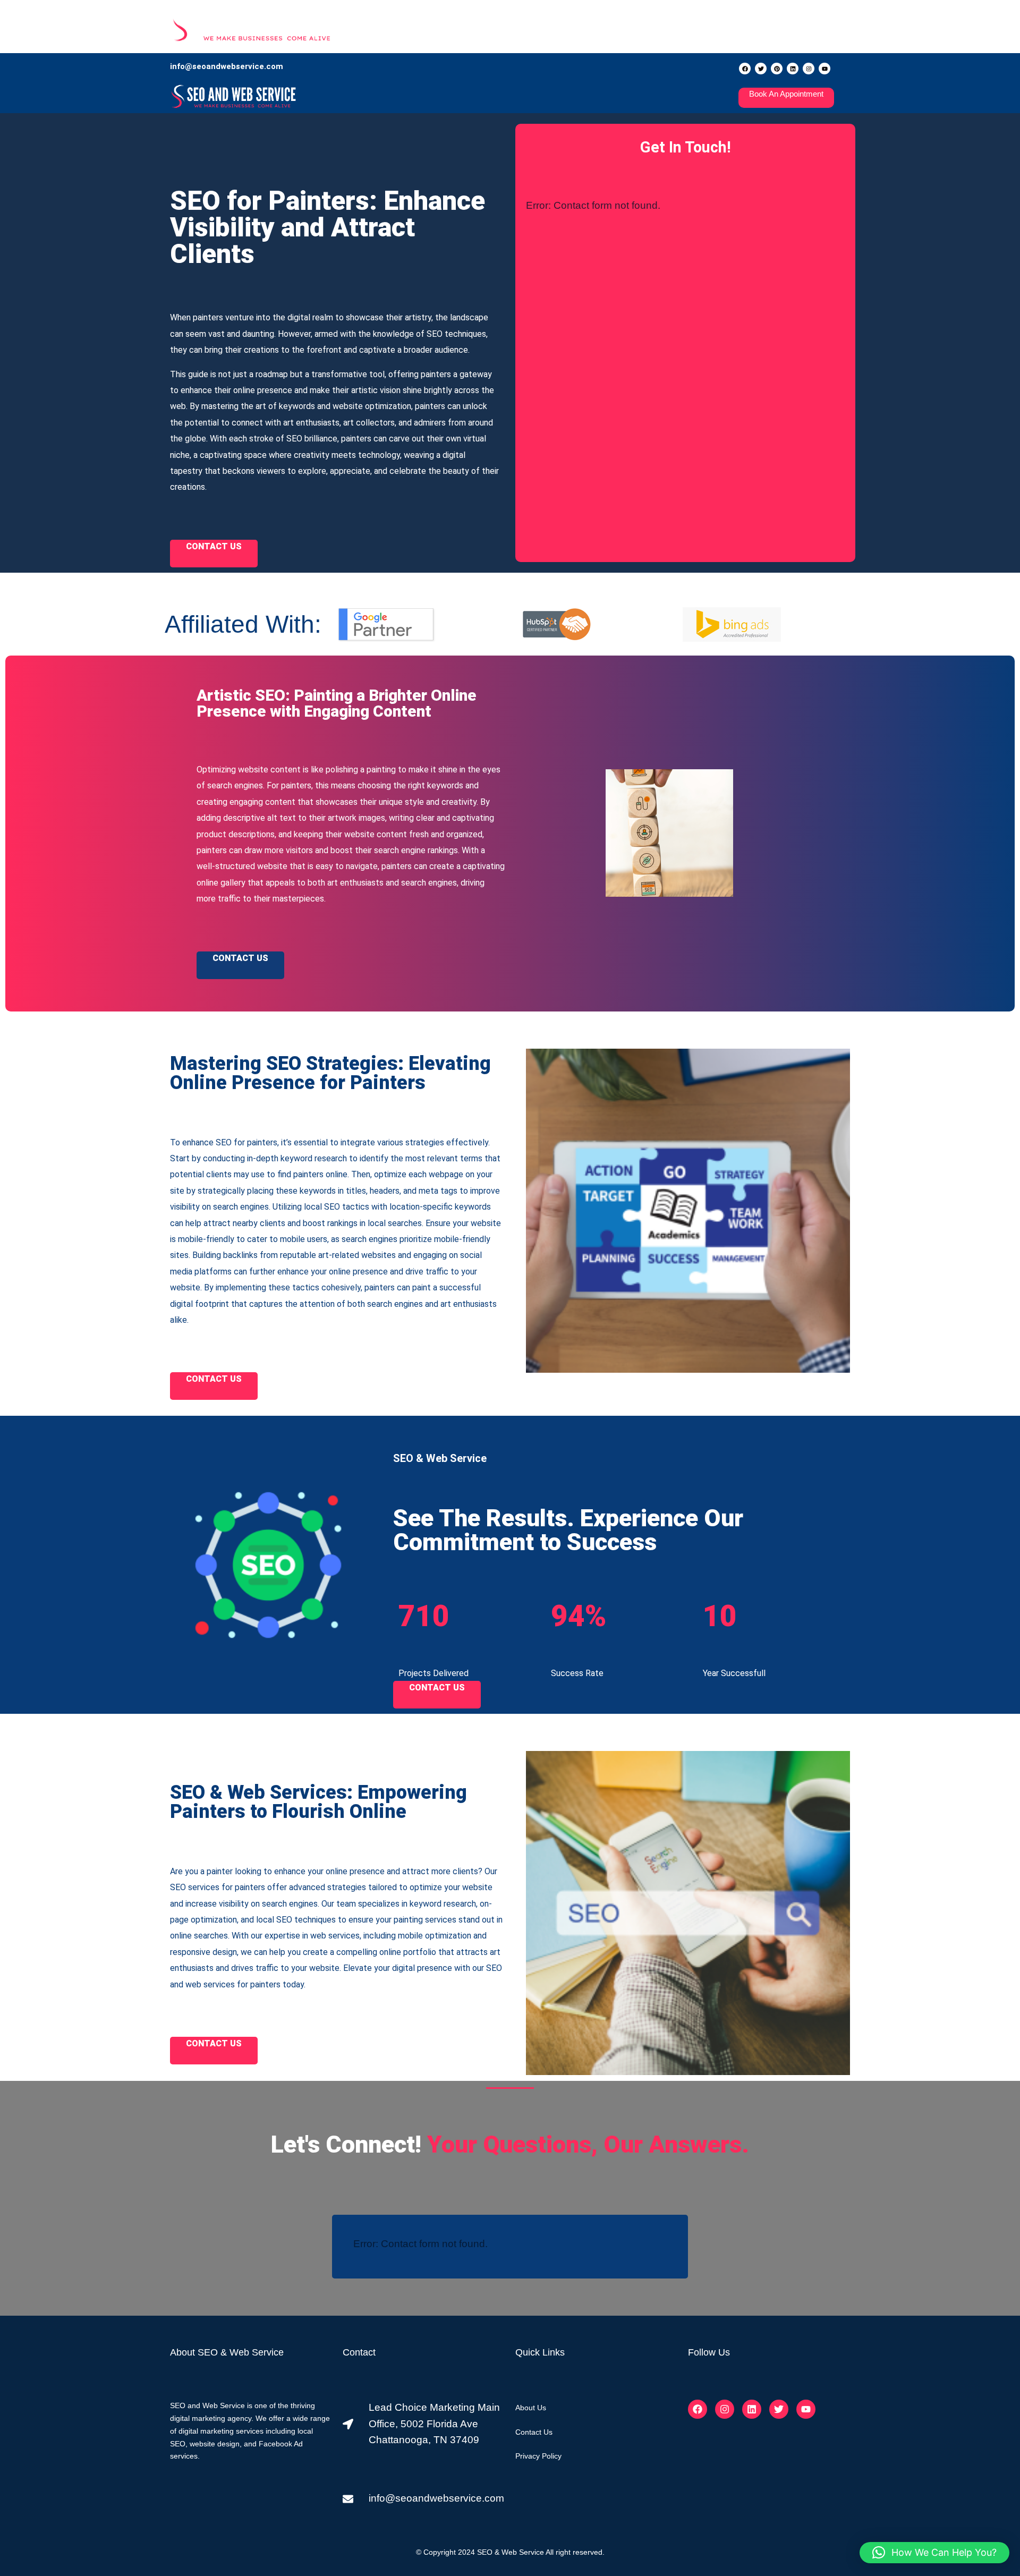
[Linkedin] (793, 69)
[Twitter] (761, 69)
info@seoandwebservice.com (227, 66)
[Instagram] (809, 69)
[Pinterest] (777, 69)
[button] (934, 2553)
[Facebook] (745, 69)
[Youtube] (824, 69)
